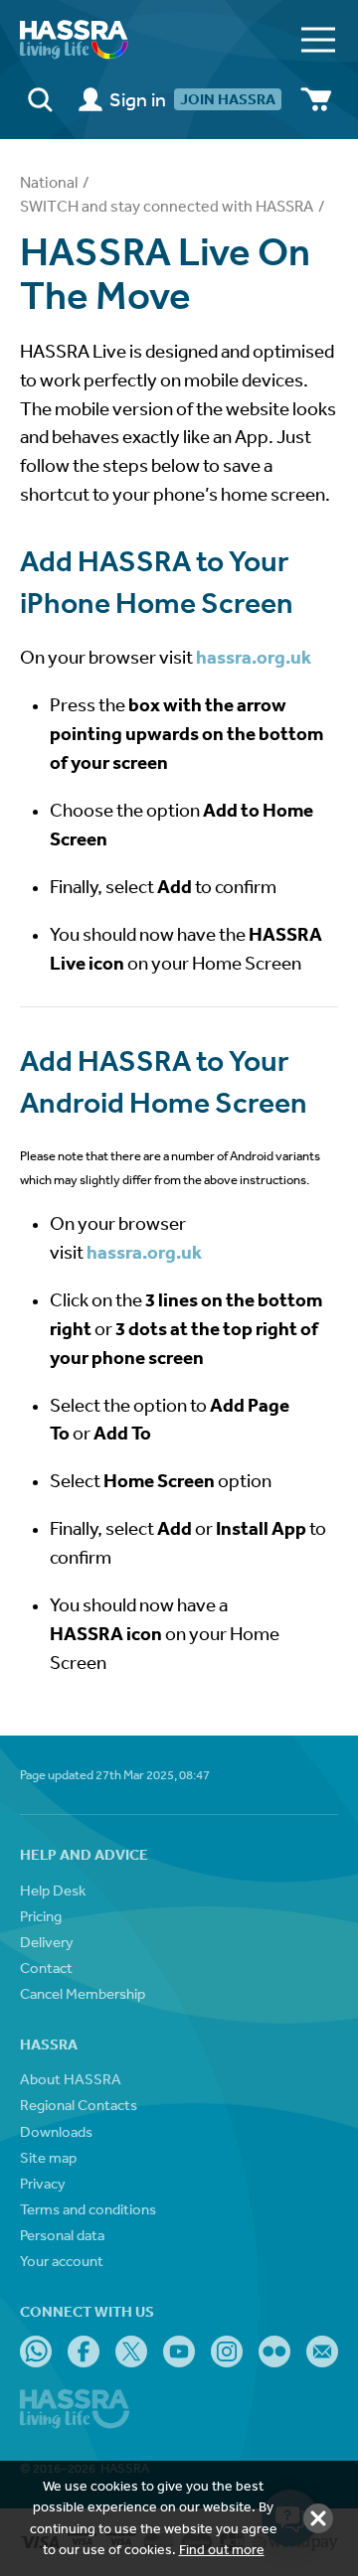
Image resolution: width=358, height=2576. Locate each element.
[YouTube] (179, 2351)
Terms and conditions (88, 2209)
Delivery (47, 1942)
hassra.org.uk (254, 657)
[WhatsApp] (36, 2351)
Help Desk (53, 1890)
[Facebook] (84, 2351)
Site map (48, 2157)
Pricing (41, 1916)
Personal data (62, 2235)
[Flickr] (274, 2351)
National (49, 182)
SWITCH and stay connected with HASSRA (167, 206)
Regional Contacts (79, 2105)
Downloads (56, 2131)
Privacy (43, 2183)
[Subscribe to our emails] (322, 2351)
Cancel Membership (83, 1993)
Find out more (222, 2549)
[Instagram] (227, 2351)
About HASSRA (71, 2079)
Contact (46, 1968)
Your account (62, 2261)
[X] (131, 2351)
